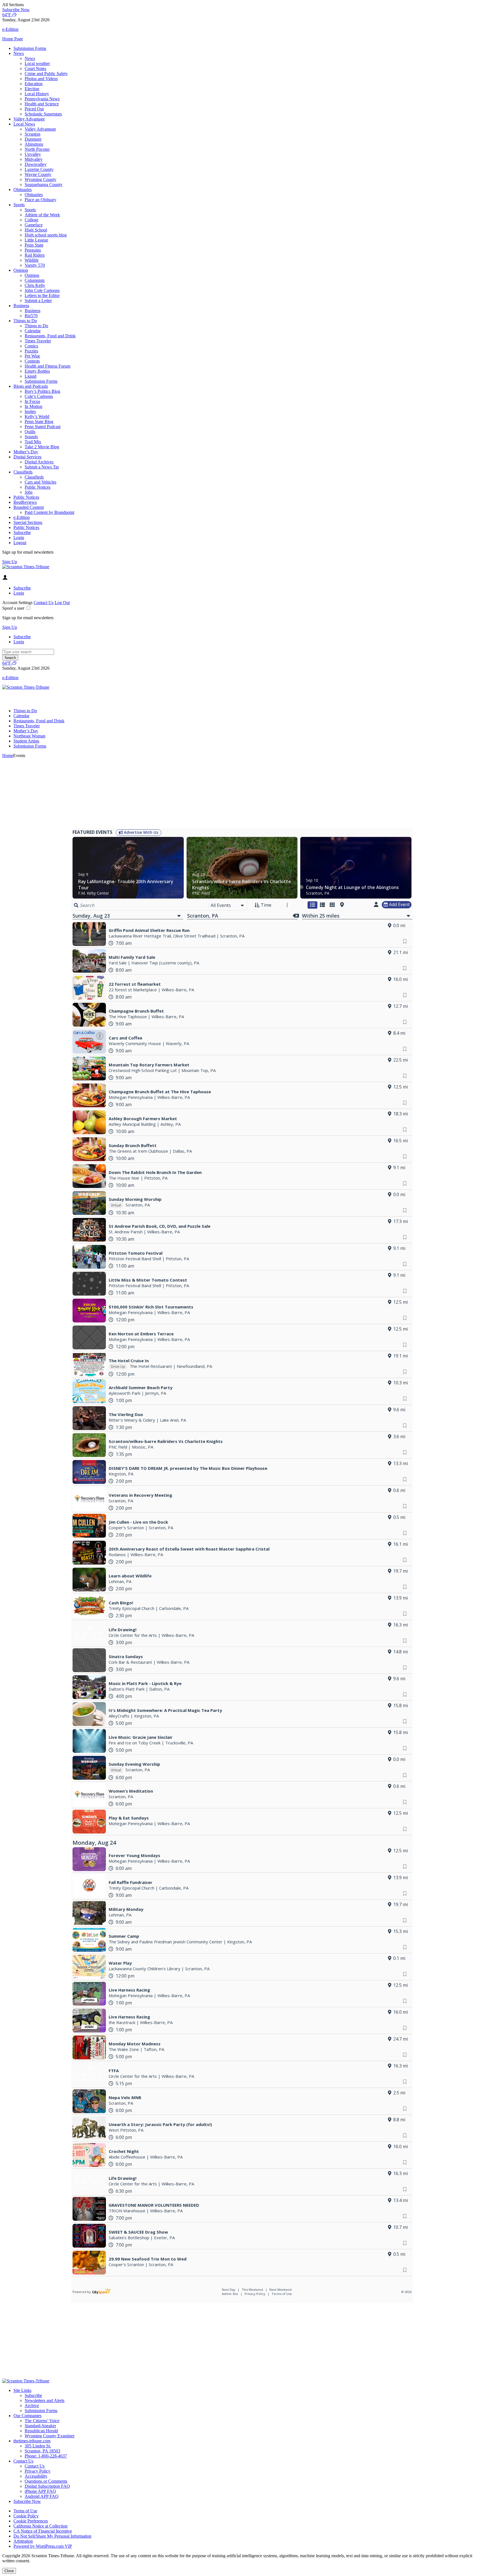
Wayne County (38, 174)
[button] (242, 5)
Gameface (34, 225)
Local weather (37, 63)
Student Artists (26, 741)
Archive (32, 2406)
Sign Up (10, 562)
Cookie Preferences (31, 2521)
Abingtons (34, 144)
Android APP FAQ (42, 2496)
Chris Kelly (35, 285)
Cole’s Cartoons (39, 396)
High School (36, 230)
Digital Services (27, 457)
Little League (36, 240)
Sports (19, 205)
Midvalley (34, 159)
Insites (30, 411)
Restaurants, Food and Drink (50, 336)
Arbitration (23, 2541)
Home (8, 756)
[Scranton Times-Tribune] (26, 567)
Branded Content (29, 507)
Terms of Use (282, 2294)
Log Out (62, 603)
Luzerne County (39, 169)
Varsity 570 (35, 265)
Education (34, 84)
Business (21, 306)
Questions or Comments (46, 2481)
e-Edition (22, 517)
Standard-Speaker (40, 2426)
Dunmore (33, 139)
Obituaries (23, 190)
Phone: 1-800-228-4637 (46, 2456)
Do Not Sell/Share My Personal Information (52, 2536)
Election (32, 89)
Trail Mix (33, 442)
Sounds (31, 437)
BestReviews (25, 502)
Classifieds (23, 472)
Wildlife (32, 260)
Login (19, 538)
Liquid (31, 376)
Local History (37, 94)
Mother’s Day (26, 452)
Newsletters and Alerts (45, 2400)
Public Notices (38, 487)
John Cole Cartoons (42, 290)
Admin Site (230, 2294)
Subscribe (22, 532)
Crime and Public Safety (46, 74)
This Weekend (253, 2290)
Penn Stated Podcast (43, 427)
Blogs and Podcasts (31, 386)
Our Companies (27, 2416)
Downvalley (36, 164)
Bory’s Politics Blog (42, 391)
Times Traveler (38, 341)
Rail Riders (35, 255)
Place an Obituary (40, 200)
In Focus (32, 401)
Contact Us (44, 603)
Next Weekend (281, 2290)
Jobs (29, 492)
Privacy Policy (255, 2294)
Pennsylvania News (42, 99)
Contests (32, 361)
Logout (20, 543)
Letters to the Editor (42, 295)
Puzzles (31, 351)
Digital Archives (39, 462)
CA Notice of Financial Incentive (43, 2531)
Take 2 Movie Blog (42, 447)
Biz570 (31, 316)
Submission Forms (30, 48)
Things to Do (25, 321)
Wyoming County (40, 179)
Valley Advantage (29, 119)
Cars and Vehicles (40, 482)
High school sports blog (46, 235)
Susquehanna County (44, 185)
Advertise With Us (140, 832)
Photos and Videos (41, 79)
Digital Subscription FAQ (47, 2486)
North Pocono (37, 149)
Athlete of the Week (42, 215)
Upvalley (33, 154)
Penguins (33, 250)
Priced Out (34, 109)
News (19, 53)
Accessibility (36, 2476)
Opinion (21, 270)
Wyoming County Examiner (50, 2436)
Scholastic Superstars (43, 114)
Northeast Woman (29, 736)
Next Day (229, 2290)
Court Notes (35, 69)
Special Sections (28, 522)
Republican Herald (41, 2431)
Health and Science (42, 104)
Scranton (32, 134)
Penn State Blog (39, 422)
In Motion (33, 406)
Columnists (35, 280)
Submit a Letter (38, 300)
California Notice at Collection (40, 2526)
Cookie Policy (26, 2516)
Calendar (33, 331)
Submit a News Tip (42, 467)
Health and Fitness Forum (47, 366)
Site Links (22, 2390)
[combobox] (228, 905)
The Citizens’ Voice (42, 2421)
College (32, 220)
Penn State (34, 245)
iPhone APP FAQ (40, 2491)
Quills (30, 432)
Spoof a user (13, 608)
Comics (31, 346)
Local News (24, 124)
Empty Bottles (37, 371)
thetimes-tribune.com (32, 2441)
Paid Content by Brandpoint (49, 512)
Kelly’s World (37, 416)
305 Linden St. (38, 2446)
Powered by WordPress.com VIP (43, 2546)
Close (9, 2571)
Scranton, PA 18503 (42, 2451)
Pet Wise (32, 356)
